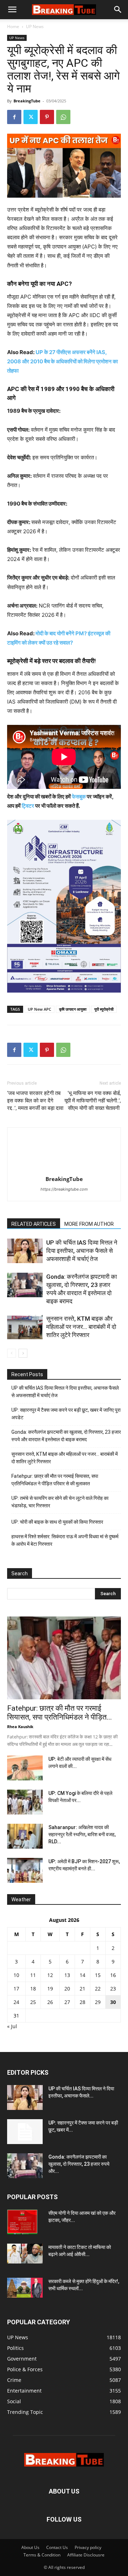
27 (67, 2002)
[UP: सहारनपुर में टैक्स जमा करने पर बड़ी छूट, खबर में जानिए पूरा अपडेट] (25, 2132)
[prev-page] (12, 1353)
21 (82, 1989)
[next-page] (23, 1353)
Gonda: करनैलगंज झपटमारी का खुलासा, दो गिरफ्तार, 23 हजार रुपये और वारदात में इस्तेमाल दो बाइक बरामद (66, 1436)
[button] (12, 10)
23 (113, 1989)
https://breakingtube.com (64, 1189)
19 (50, 1989)
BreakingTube (27, 101)
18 (33, 1989)
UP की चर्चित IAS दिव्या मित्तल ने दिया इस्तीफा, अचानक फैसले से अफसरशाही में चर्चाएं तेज (82, 1251)
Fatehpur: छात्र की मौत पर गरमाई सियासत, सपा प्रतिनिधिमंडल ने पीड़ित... (60, 1713)
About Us (30, 2547)
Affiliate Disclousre (86, 2555)
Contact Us (57, 2547)
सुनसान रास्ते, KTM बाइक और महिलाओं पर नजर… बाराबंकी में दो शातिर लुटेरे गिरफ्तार (81, 1327)
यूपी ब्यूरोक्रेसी (104, 1009)
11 (33, 1975)
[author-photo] (64, 1169)
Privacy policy (88, 2547)
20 (67, 1989)
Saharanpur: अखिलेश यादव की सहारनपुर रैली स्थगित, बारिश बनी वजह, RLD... (82, 1834)
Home (13, 26)
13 (67, 1975)
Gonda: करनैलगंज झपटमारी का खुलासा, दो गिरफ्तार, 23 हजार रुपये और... (79, 2164)
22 (98, 1989)
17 (16, 1989)
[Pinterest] (47, 117)
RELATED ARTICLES (34, 1224)
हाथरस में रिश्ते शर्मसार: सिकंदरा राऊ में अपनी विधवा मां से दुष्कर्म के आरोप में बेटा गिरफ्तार (65, 1540)
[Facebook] (14, 117)
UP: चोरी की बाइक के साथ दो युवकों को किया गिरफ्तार (57, 1522)
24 (16, 2002)
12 (50, 1975)
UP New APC (39, 1009)
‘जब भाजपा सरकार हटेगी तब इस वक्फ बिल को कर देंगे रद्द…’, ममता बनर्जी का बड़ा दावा (35, 1101)
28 (82, 2002)
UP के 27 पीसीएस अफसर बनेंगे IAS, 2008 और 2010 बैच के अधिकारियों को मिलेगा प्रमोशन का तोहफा (62, 361)
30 (113, 2002)
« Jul (12, 2026)
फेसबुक (79, 797)
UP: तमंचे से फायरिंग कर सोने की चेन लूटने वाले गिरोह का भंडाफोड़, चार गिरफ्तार (60, 1502)
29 (98, 2002)
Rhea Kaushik (20, 1727)
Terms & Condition (42, 2555)
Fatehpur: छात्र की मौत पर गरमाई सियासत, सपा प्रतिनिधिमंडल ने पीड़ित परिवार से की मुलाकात (55, 1480)
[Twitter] (31, 117)
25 (33, 2002)
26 (50, 2002)
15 (98, 1975)
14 (82, 1975)
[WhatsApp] (63, 117)
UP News (35, 26)
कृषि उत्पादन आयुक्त (73, 1009)
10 (16, 1975)
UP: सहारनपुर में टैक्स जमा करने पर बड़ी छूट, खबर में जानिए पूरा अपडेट (66, 1414)
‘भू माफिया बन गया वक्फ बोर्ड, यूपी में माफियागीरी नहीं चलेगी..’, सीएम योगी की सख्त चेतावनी (93, 1101)
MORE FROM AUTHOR (89, 1224)
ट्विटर (28, 806)
